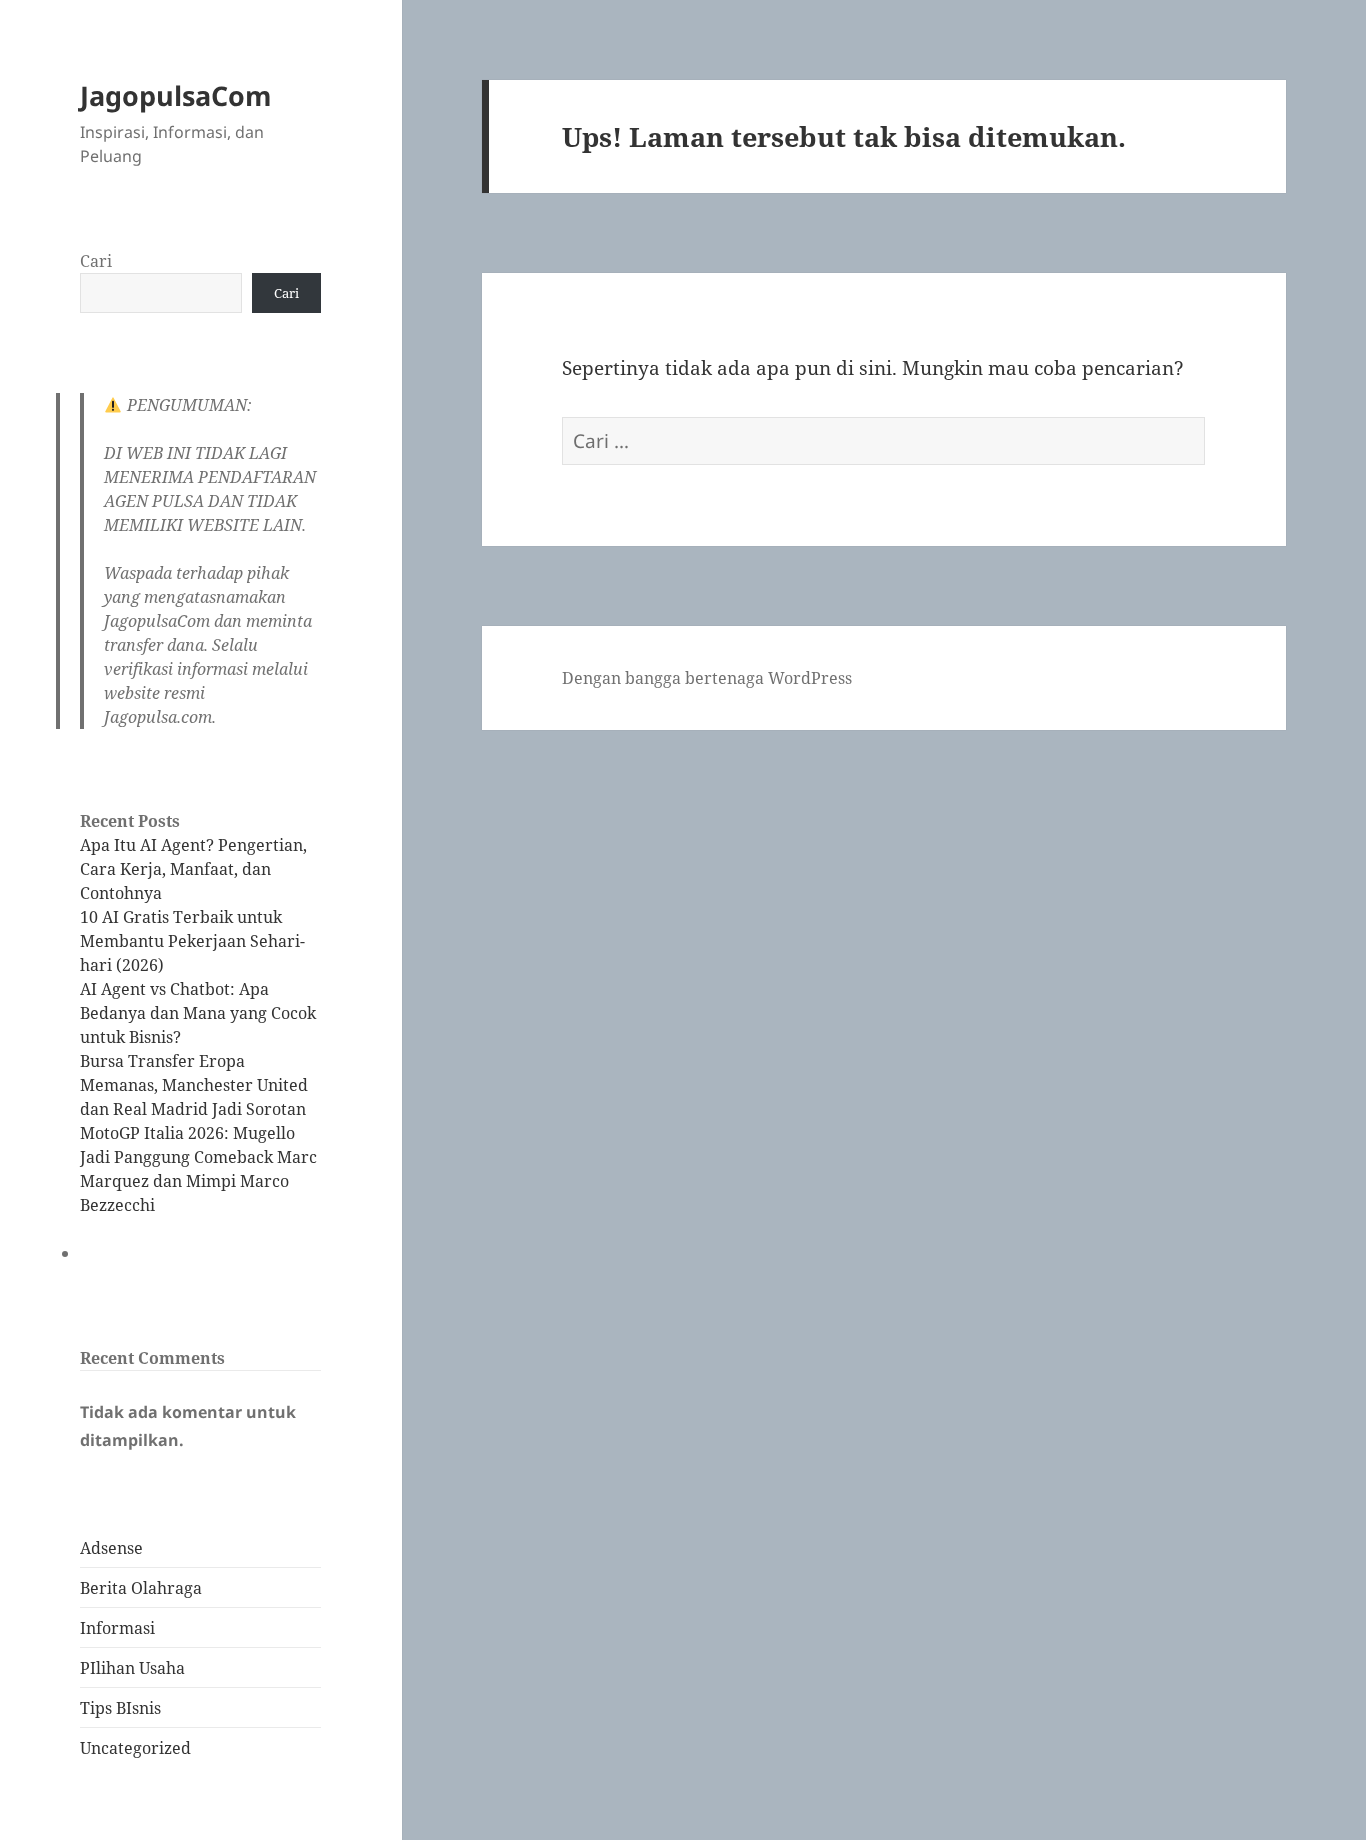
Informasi (117, 1628)
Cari (96, 261)
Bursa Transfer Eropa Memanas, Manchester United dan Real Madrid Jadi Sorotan (194, 1085)
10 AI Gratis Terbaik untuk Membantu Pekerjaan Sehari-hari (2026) (192, 941)
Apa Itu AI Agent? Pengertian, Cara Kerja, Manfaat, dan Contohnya (193, 869)
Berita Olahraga (141, 1588)
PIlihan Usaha (132, 1668)
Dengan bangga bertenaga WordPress (707, 678)
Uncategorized (135, 1748)
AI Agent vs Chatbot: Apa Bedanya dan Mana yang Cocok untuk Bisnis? (198, 1013)
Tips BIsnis (120, 1708)
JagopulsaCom (176, 95)
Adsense (111, 1548)
